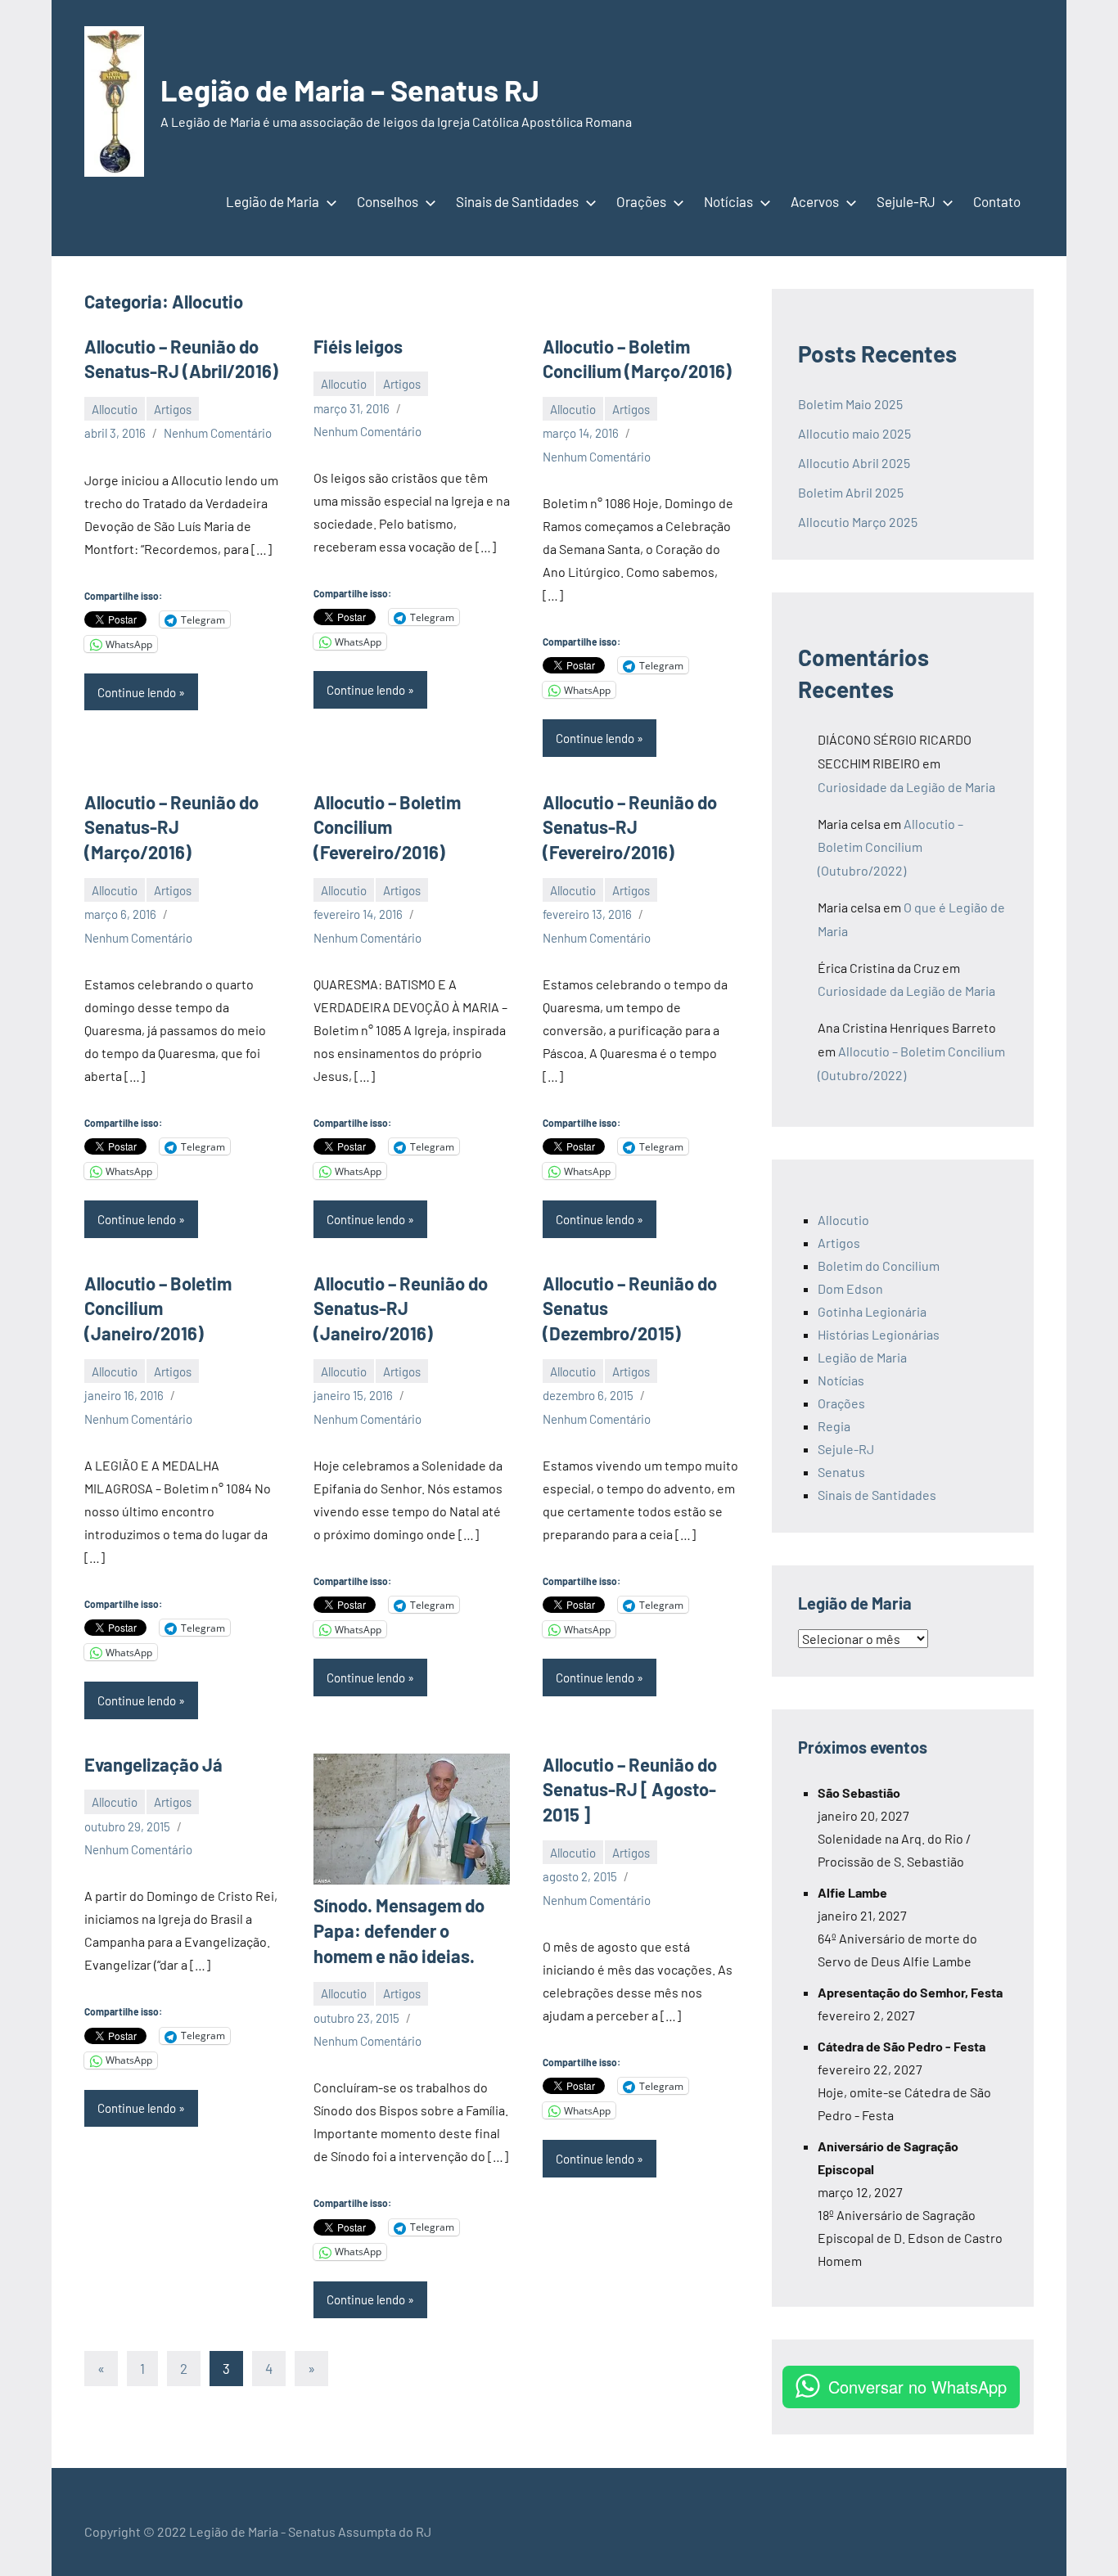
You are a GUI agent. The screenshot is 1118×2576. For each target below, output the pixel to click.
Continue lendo (137, 692)
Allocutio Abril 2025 (854, 463)
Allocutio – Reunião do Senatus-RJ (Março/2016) (171, 827)
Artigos (173, 409)
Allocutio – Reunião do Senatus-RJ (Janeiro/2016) (401, 1308)
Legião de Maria (273, 201)
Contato (997, 201)
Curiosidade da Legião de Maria (906, 787)
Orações (641, 201)
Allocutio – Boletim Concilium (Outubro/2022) (890, 847)
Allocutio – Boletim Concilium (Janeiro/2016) (158, 1308)
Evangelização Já (153, 1764)
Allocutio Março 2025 (858, 522)
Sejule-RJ (906, 201)
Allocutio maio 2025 (854, 433)
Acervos (815, 201)
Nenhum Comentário (218, 433)
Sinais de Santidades (517, 201)
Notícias (728, 201)
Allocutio (115, 409)
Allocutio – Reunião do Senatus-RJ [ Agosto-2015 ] (630, 1790)
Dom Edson (850, 1288)
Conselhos (388, 201)
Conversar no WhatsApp (917, 2387)
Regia (834, 1426)
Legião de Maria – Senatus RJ (350, 90)
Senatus (841, 1472)
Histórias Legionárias (879, 1334)
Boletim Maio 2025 (852, 404)
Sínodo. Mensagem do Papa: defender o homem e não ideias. (399, 1930)
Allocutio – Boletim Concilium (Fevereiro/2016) (387, 827)
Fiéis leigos (358, 346)
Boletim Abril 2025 (851, 492)
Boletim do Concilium (879, 1265)
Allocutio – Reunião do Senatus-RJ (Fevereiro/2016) (630, 827)
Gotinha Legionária (872, 1311)
